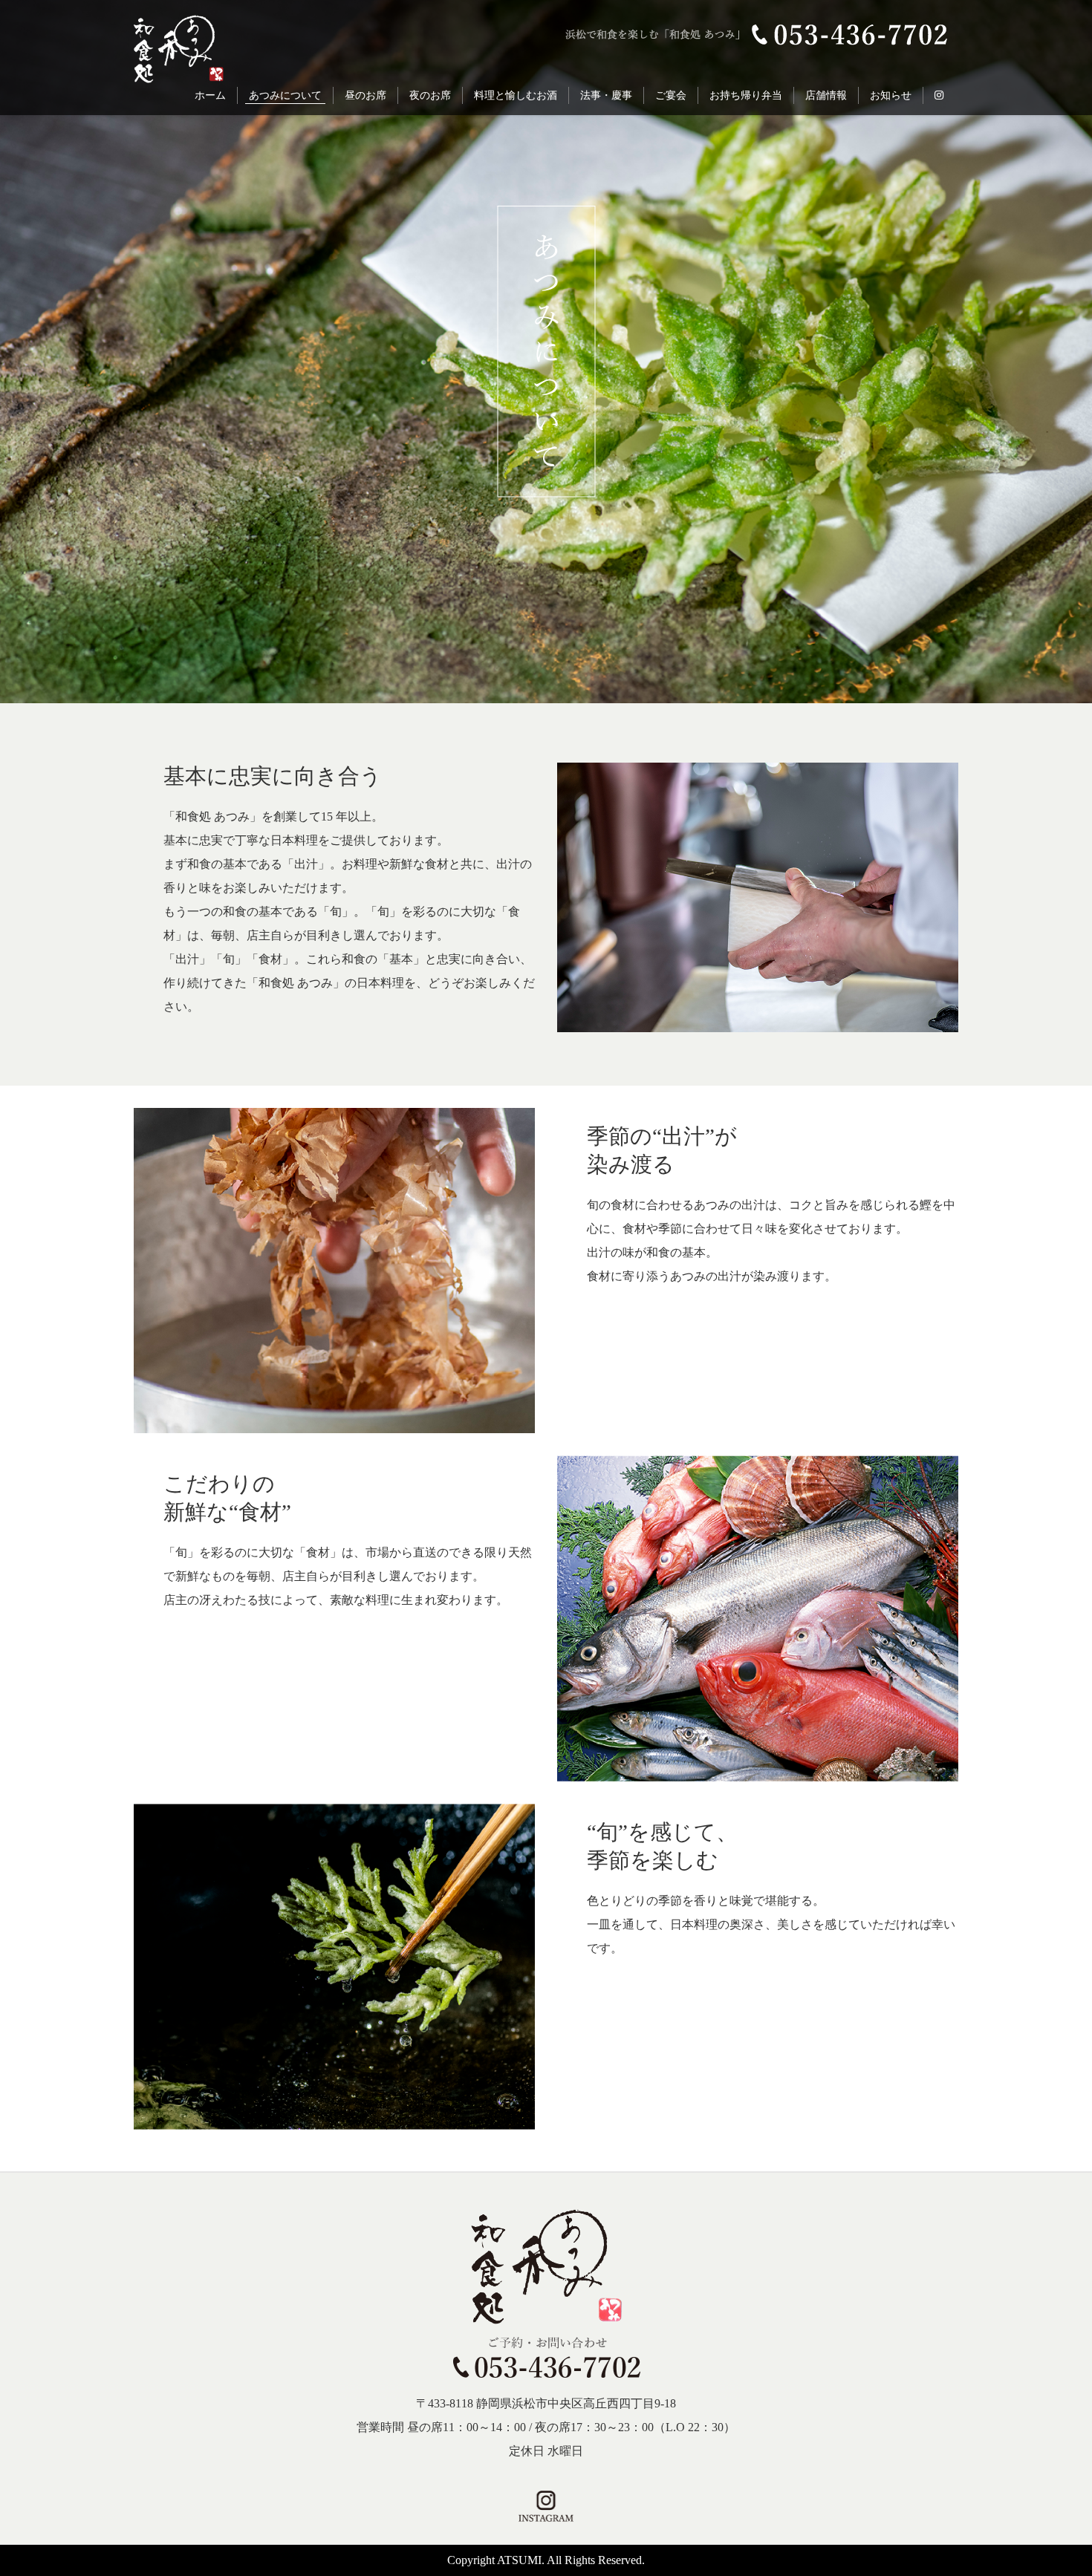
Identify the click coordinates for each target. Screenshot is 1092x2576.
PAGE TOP (1044, 2300)
